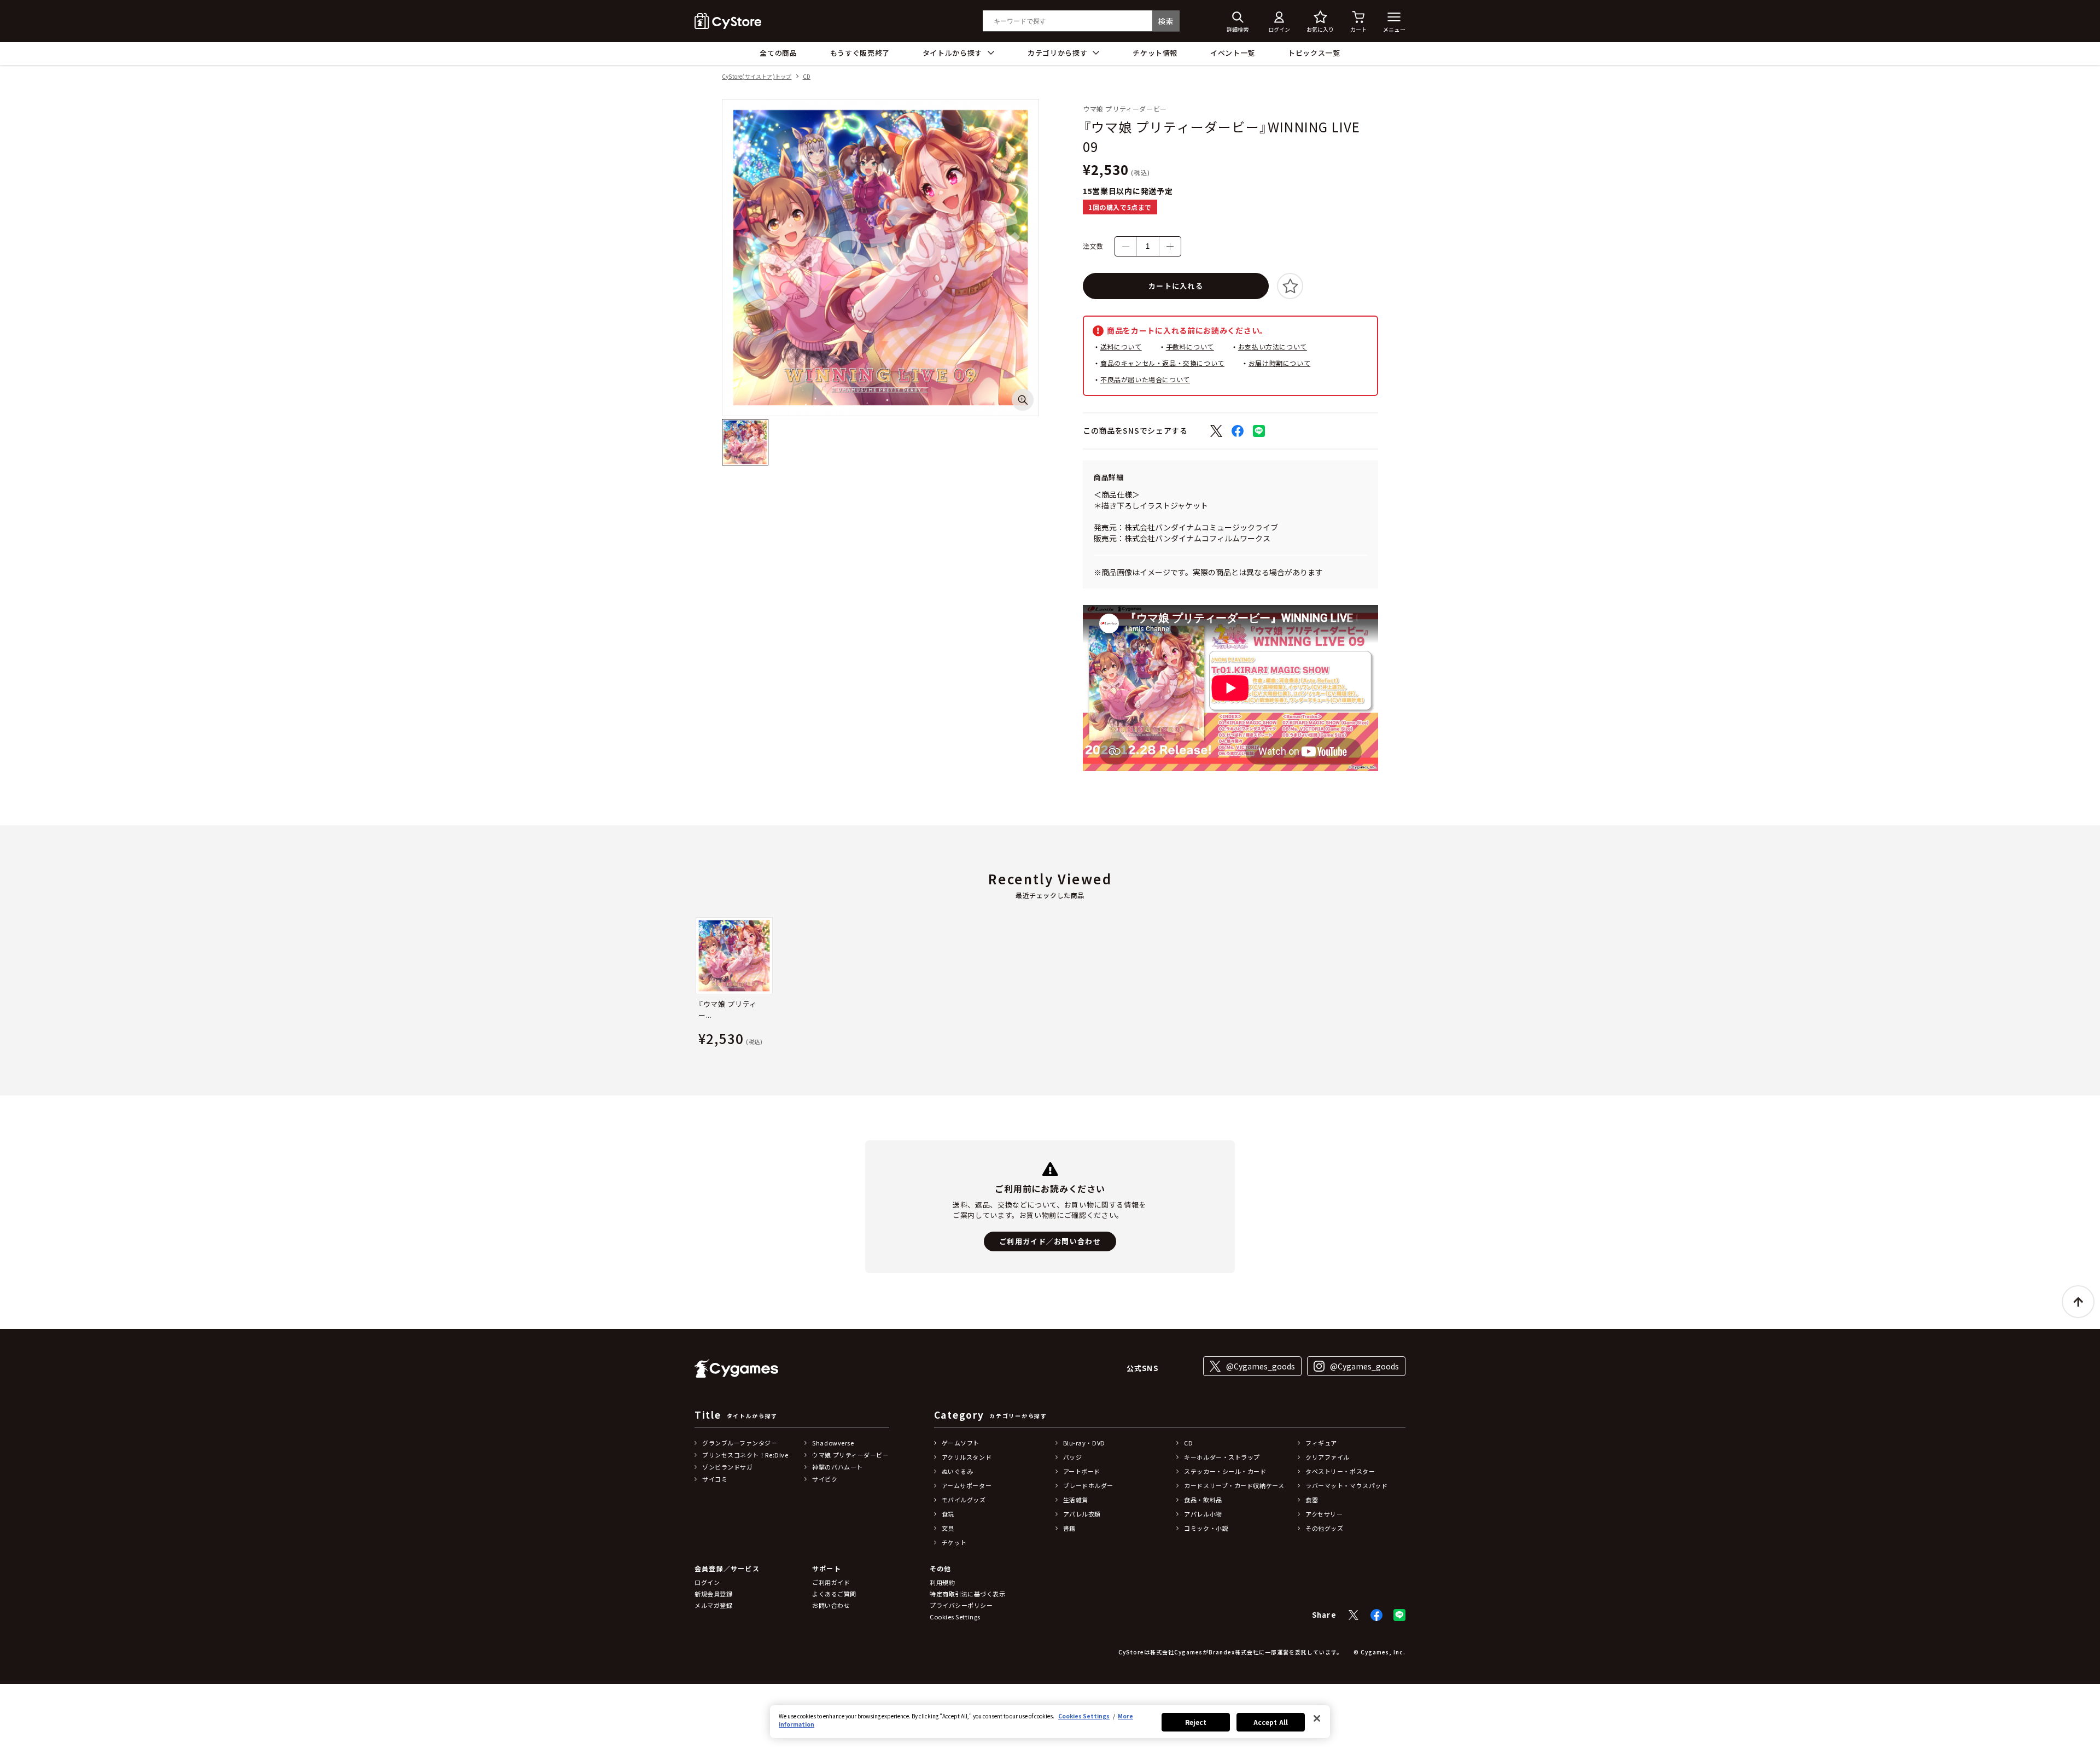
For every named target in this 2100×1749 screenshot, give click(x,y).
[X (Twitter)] (1354, 1615)
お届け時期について (1279, 363)
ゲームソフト (961, 1443)
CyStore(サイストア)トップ (757, 77)
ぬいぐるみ (958, 1471)
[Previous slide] (695, 984)
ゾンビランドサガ (727, 1467)
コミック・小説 (1206, 1528)
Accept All (1271, 1722)
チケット (954, 1542)
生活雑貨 (1076, 1500)
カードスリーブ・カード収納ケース (1234, 1485)
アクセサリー (1324, 1514)
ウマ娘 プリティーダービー (850, 1455)
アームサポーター (967, 1485)
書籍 (1069, 1528)
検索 (1166, 21)
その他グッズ (1324, 1528)
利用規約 (942, 1582)
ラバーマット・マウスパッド (1346, 1485)
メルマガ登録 (713, 1605)
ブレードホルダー (1088, 1485)
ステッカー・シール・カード (1225, 1471)
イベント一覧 (1233, 53)
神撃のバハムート (837, 1467)
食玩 (948, 1514)
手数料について (1190, 346)
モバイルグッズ (964, 1500)
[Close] (1317, 1718)
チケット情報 (1155, 53)
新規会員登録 (713, 1594)
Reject (1196, 1722)
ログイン (707, 1582)
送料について (1121, 346)
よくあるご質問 (834, 1594)
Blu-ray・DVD (1084, 1443)
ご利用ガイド (831, 1582)
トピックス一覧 (1314, 53)
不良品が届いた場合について (1145, 379)
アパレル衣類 (1082, 1514)
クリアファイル (1328, 1457)
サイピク (825, 1479)
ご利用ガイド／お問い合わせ (1050, 1241)
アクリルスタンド (967, 1457)
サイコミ (715, 1479)
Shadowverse (833, 1443)
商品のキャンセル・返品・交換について (1162, 363)
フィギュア (1321, 1443)
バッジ (1073, 1457)
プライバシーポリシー (961, 1605)
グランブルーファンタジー (740, 1443)
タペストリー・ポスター (1340, 1471)
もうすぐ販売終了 (860, 53)
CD (807, 77)
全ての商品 (778, 53)
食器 (1312, 1500)
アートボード (1082, 1471)
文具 (948, 1528)
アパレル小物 (1203, 1514)
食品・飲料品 (1203, 1500)
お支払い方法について (1273, 346)
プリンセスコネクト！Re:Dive (745, 1455)
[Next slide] (1405, 984)
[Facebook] (1376, 1615)
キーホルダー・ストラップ (1222, 1457)
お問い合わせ (831, 1605)
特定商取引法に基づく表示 (968, 1594)
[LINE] (1399, 1615)
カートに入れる (1176, 286)
